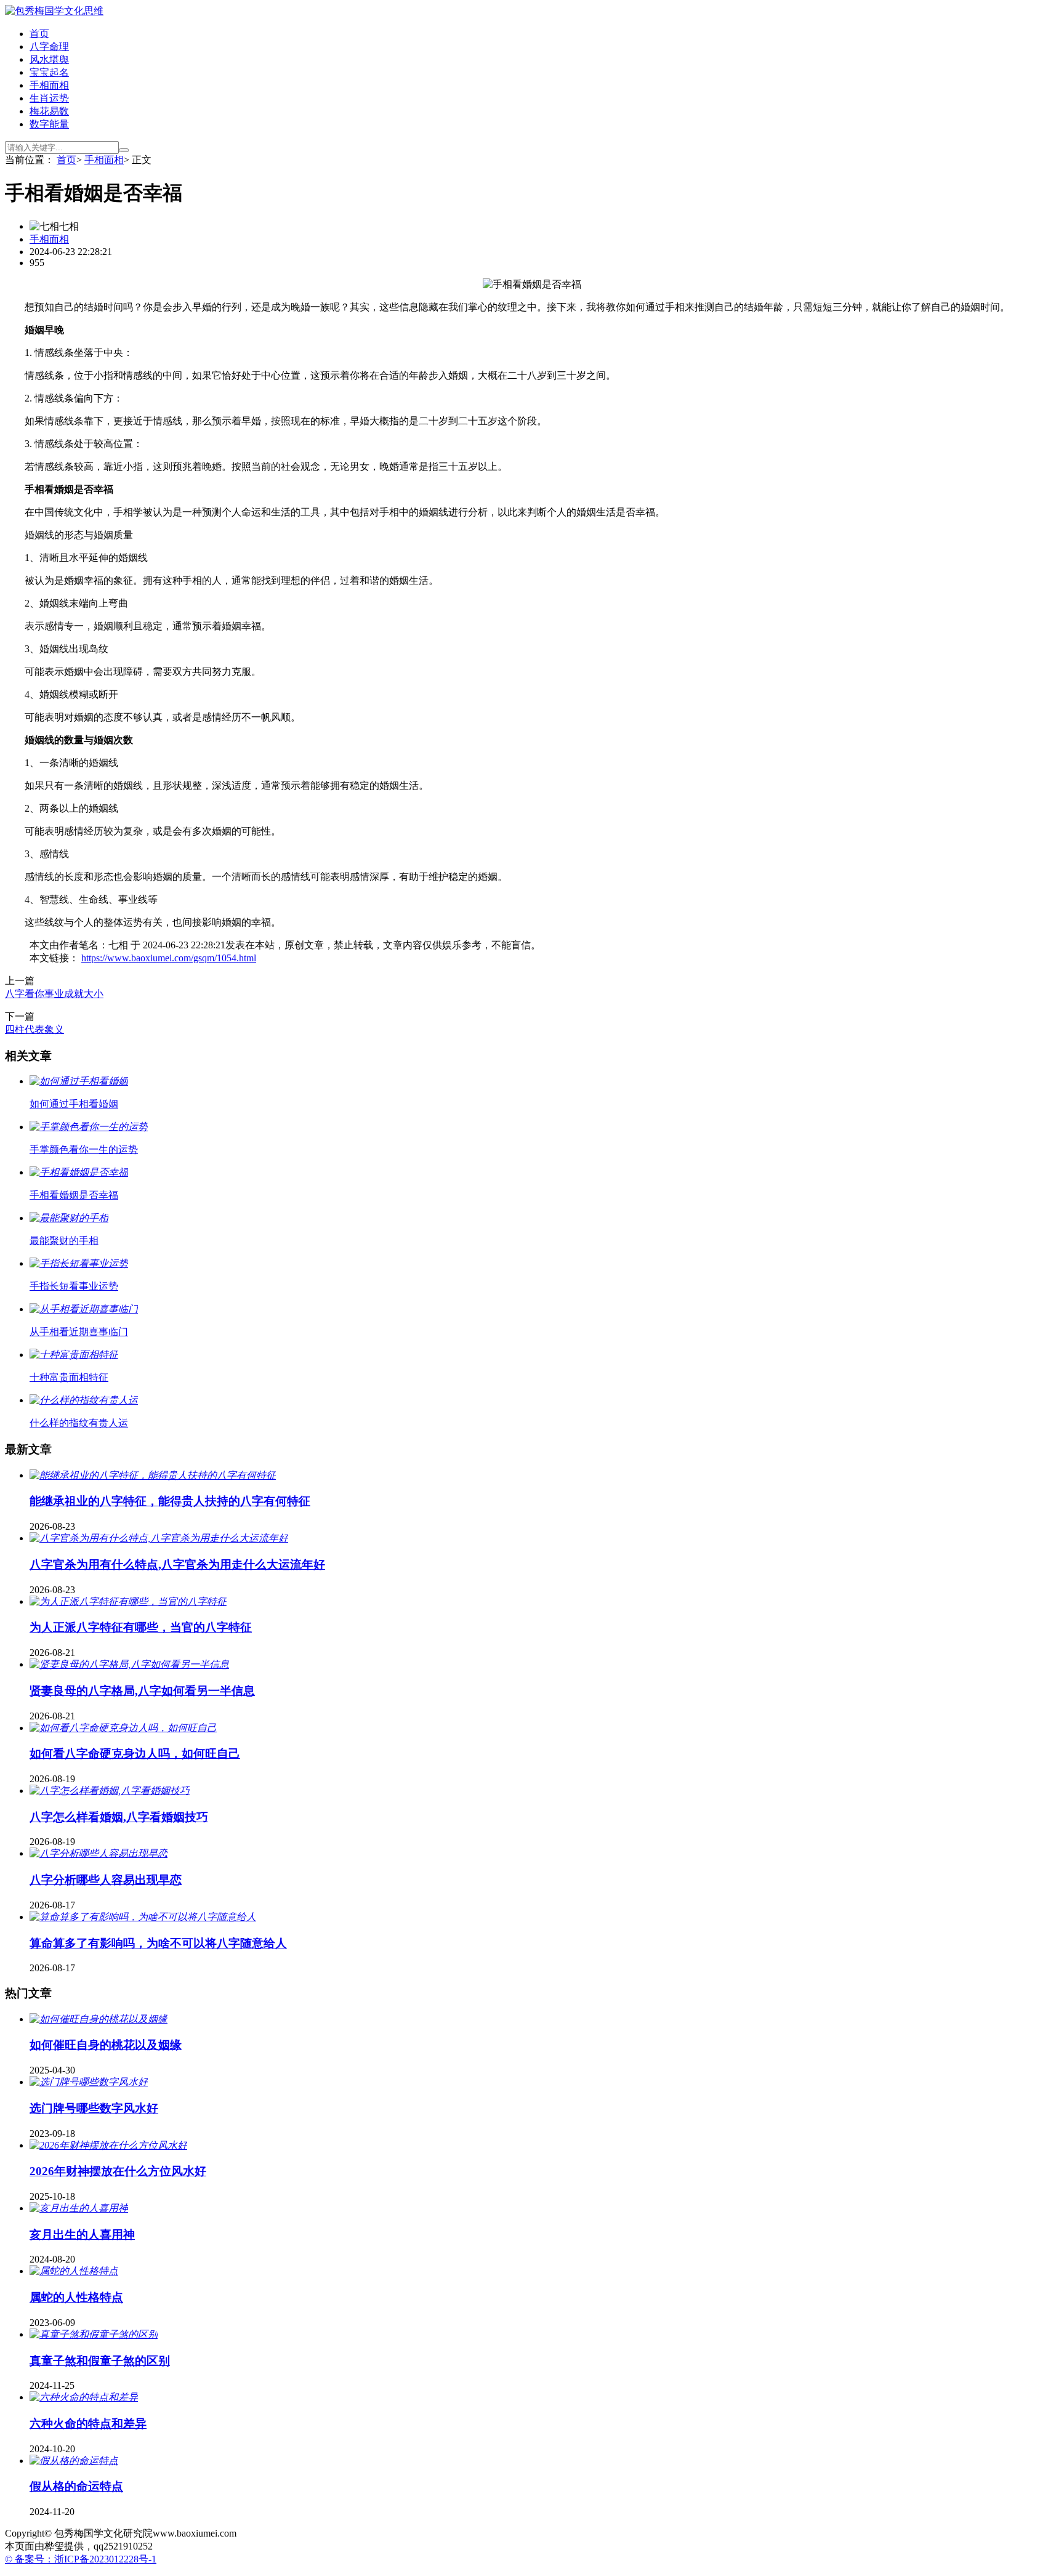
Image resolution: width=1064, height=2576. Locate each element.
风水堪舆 (49, 59)
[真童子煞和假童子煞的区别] (94, 2334)
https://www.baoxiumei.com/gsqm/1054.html (169, 958)
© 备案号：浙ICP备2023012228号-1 (81, 2559)
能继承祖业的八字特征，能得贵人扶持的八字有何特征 (170, 1501)
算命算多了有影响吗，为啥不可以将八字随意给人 (158, 1943)
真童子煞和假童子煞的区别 (100, 2361)
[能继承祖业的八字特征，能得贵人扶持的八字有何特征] (153, 1475)
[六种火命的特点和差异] (84, 2397)
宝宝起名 (49, 72)
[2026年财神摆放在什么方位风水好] (108, 2145)
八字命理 (49, 46)
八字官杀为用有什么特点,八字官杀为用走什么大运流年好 (177, 1565)
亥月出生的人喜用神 (82, 2235)
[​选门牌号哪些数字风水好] (89, 2082)
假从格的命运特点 (76, 2486)
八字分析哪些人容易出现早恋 (106, 1880)
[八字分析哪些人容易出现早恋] (99, 1853)
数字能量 (49, 124)
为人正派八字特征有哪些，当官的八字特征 (141, 1627)
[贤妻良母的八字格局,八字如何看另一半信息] (129, 1664)
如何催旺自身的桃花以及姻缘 (106, 2045)
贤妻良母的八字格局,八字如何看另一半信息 (142, 1691)
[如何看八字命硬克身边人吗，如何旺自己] (123, 1728)
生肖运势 (49, 98)
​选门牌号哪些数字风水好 (94, 2108)
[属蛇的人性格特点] (74, 2271)
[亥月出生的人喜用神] (79, 2208)
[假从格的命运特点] (74, 2461)
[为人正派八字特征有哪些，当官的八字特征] (128, 1601)
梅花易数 (49, 111)
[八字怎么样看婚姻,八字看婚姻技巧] (110, 1791)
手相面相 (49, 85)
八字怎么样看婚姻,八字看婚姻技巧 (119, 1817)
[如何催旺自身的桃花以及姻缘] (99, 2019)
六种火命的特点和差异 (88, 2424)
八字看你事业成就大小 (54, 994)
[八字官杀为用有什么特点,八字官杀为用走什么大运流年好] (159, 1538)
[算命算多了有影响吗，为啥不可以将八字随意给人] (143, 1917)
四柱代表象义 (34, 1029)
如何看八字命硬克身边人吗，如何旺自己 (135, 1754)
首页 (39, 34)
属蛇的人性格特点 (76, 2297)
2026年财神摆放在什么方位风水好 (118, 2171)
